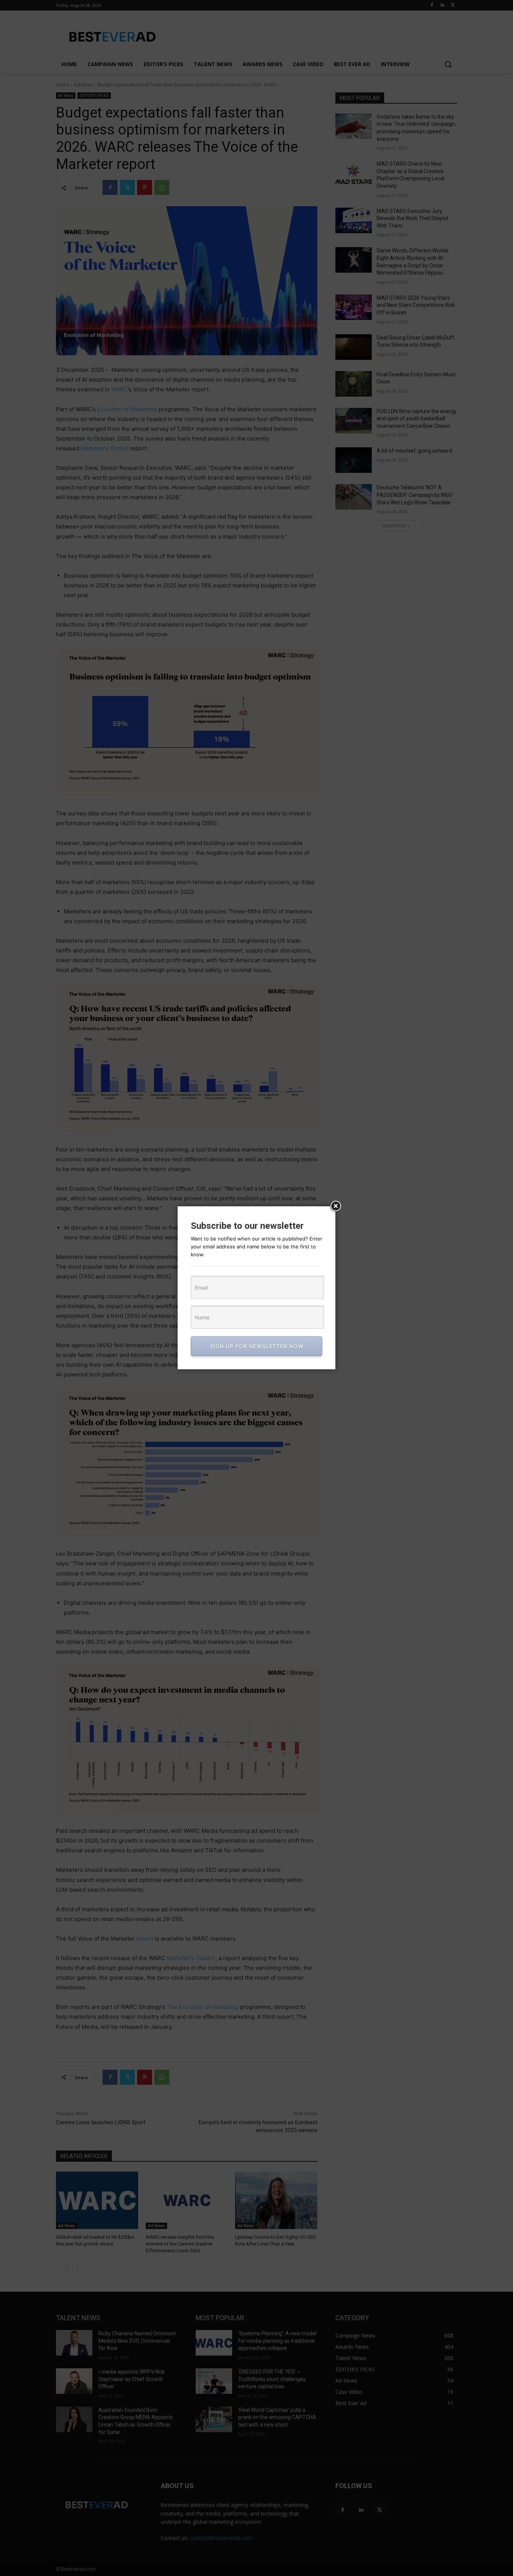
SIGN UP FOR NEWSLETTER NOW (257, 1346)
